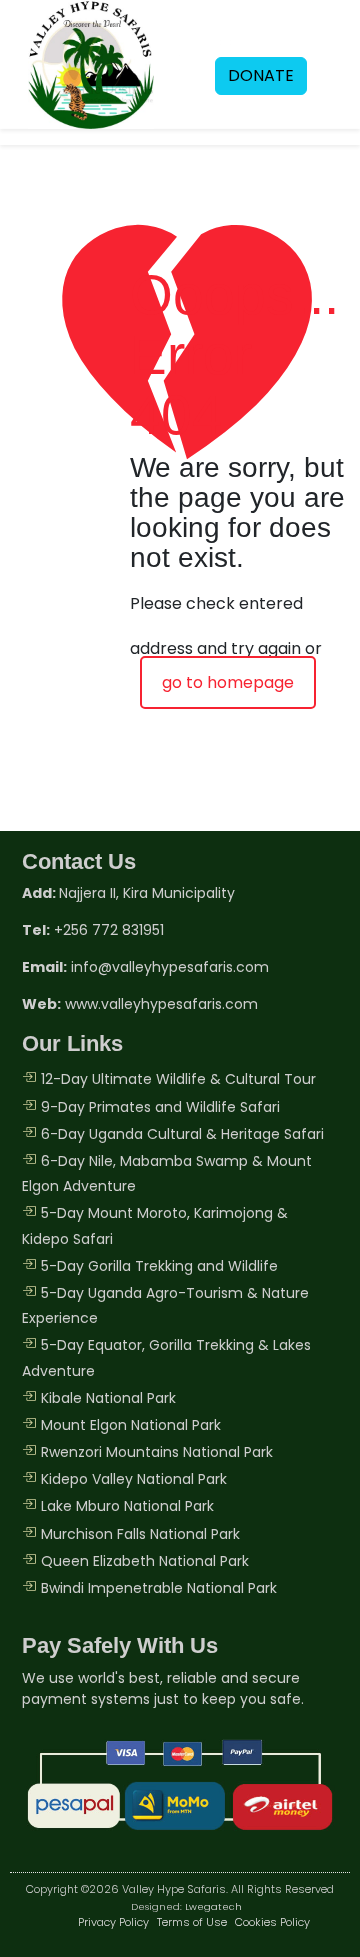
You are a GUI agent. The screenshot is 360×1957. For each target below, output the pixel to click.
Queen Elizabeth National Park (145, 1561)
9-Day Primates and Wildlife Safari (160, 1107)
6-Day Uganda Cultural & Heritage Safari (182, 1134)
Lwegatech (213, 1906)
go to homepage (228, 682)
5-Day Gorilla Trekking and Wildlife (159, 1266)
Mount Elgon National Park (131, 1425)
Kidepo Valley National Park (134, 1479)
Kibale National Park (108, 1398)
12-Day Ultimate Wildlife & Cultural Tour (178, 1079)
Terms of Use (192, 1922)
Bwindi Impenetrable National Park (159, 1588)
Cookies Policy (272, 1922)
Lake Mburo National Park (127, 1506)
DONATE (261, 75)
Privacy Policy (113, 1922)
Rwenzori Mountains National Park (157, 1452)
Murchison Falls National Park (140, 1534)
